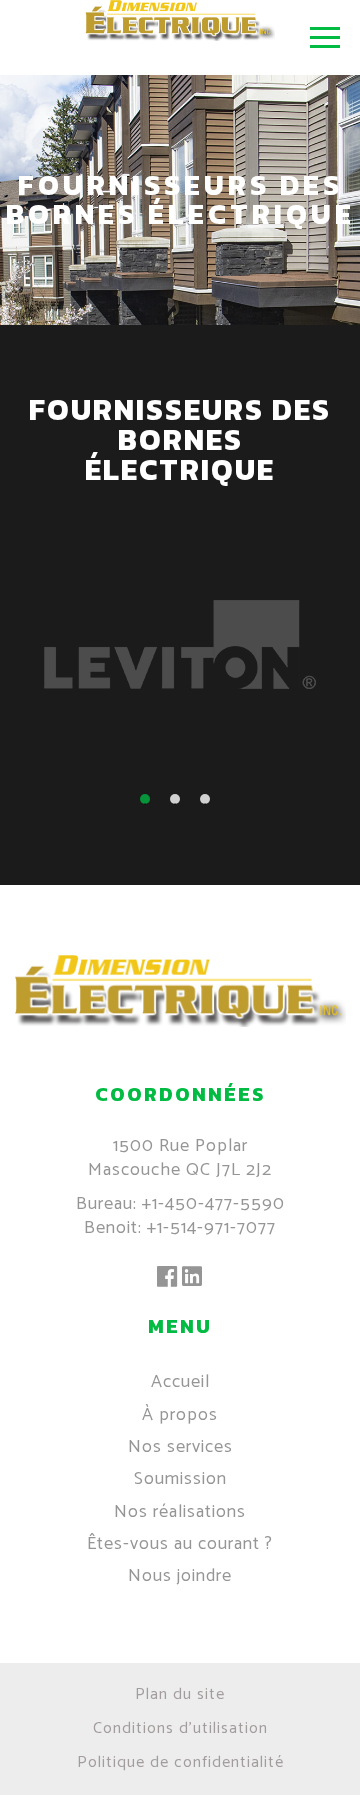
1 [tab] (150, 804)
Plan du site (180, 1694)
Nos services (180, 1447)
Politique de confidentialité (180, 1762)
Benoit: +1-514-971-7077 (180, 1228)
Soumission (180, 1479)
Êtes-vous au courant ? (180, 1544)
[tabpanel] (180, 646)
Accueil (180, 1382)
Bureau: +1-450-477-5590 (180, 1204)
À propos (180, 1415)
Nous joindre (180, 1576)
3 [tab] (210, 804)
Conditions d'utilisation (180, 1728)
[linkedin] (192, 1278)
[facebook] (167, 1278)
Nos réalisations (180, 1512)
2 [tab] (180, 804)
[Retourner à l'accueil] (179, 1022)
